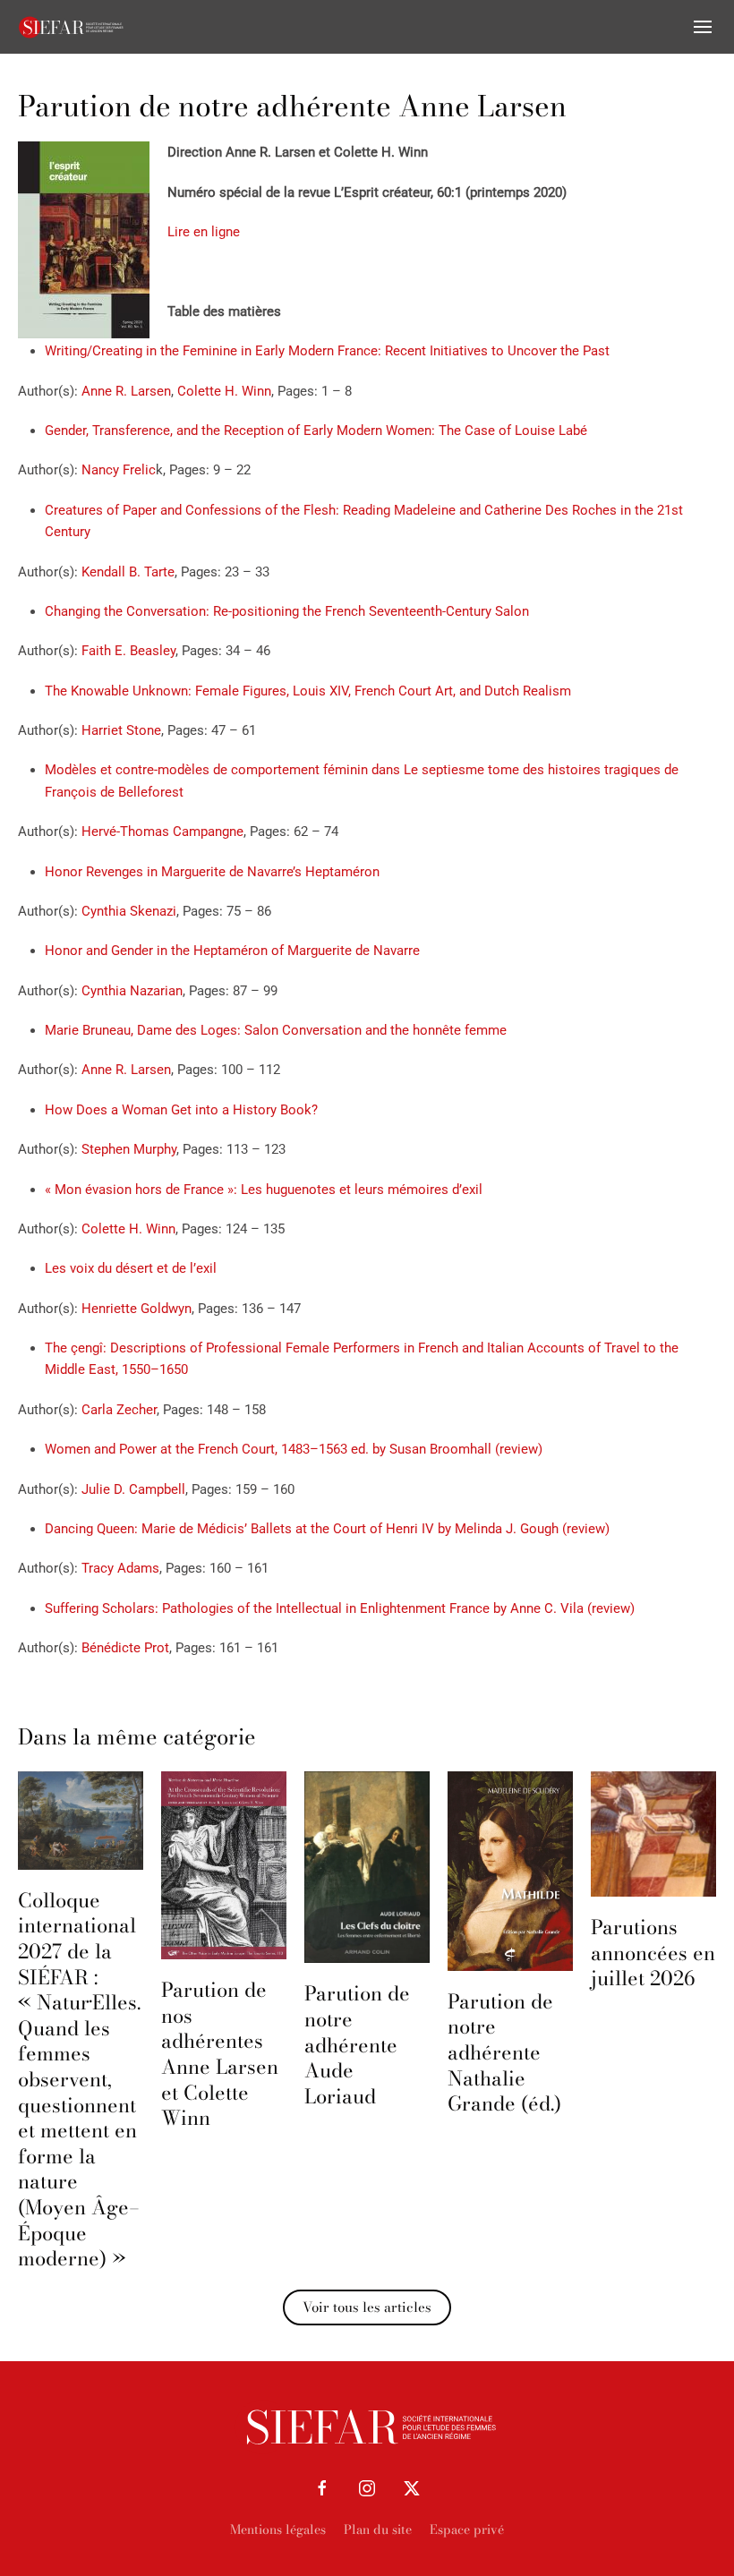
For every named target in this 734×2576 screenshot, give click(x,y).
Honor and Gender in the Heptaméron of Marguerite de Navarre (232, 951)
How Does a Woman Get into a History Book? (181, 1110)
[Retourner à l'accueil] (72, 27)
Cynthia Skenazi (129, 911)
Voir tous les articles (367, 2307)
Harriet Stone (121, 730)
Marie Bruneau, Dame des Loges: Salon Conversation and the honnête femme (276, 1030)
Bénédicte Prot (125, 1648)
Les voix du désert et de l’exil (131, 1268)
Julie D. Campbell (133, 1489)
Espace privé (467, 2529)
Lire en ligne (204, 232)
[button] (703, 27)
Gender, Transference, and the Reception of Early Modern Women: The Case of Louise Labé (316, 431)
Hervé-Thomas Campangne (162, 832)
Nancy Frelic (119, 470)
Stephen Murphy (129, 1149)
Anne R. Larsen (126, 391)
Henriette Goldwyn (137, 1309)
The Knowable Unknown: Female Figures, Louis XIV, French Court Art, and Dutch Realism (308, 691)
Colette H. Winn (224, 391)
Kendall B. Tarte (128, 572)
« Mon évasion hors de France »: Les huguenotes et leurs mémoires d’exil (264, 1190)
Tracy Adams (120, 1568)
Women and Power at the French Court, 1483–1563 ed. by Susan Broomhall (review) (294, 1449)
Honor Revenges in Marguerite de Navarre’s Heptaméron (212, 872)
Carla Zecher (119, 1410)
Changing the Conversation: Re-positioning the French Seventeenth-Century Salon (287, 611)
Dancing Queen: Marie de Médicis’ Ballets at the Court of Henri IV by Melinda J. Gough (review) (327, 1529)
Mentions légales (278, 2529)
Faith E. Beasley (128, 651)
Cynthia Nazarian (132, 991)
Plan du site (378, 2529)
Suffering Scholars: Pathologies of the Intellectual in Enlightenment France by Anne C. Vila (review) (340, 1608)
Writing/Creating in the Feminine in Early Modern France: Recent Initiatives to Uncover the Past (327, 351)
